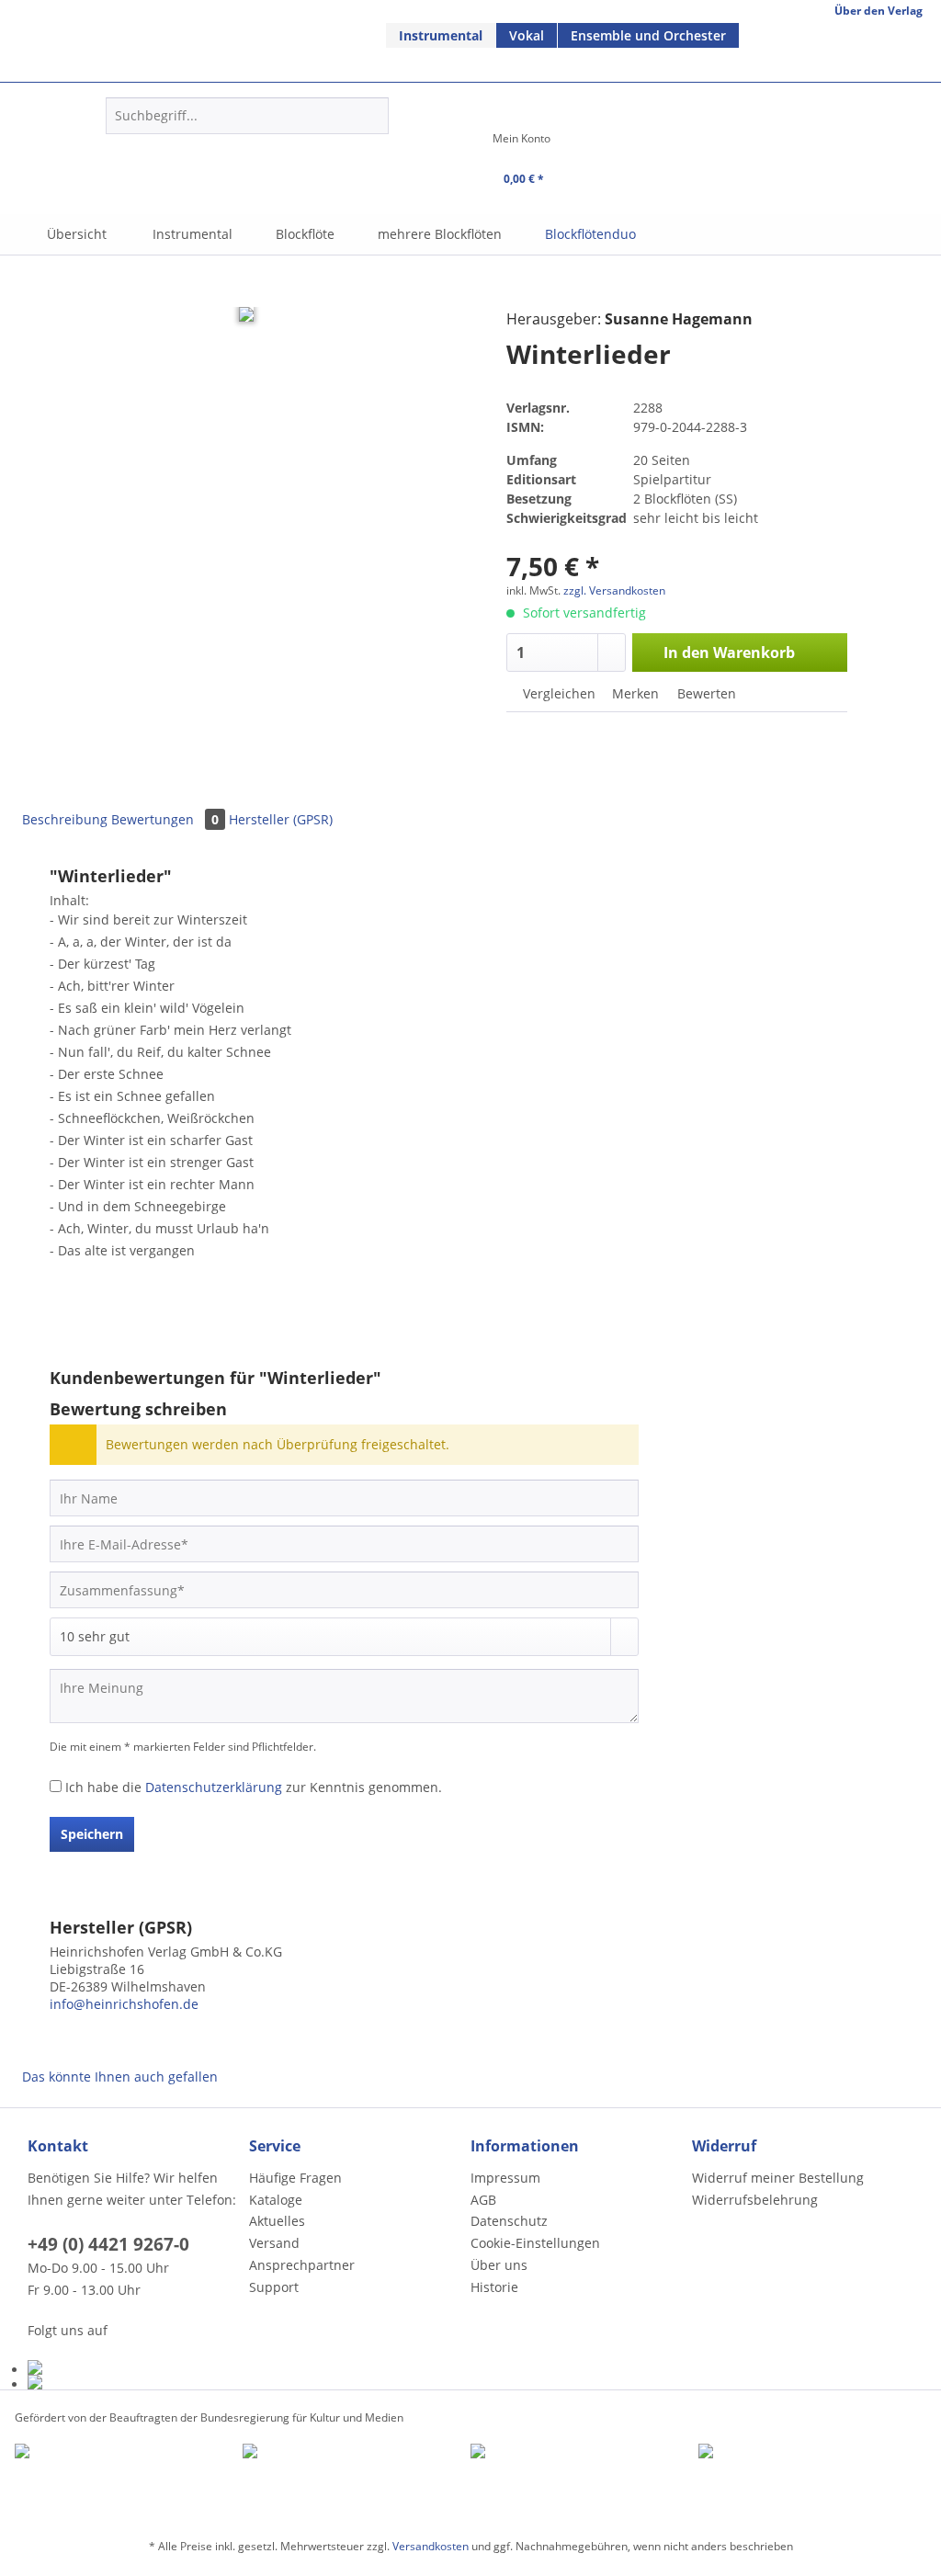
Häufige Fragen (295, 2178)
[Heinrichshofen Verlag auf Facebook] (134, 2367)
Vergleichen (557, 693)
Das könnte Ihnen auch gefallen (120, 2077)
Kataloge (276, 2200)
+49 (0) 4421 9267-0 (108, 2244)
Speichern (92, 1834)
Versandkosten (431, 2546)
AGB (483, 2200)
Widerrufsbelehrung (755, 2200)
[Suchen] (372, 116)
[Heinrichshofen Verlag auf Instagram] (134, 2382)
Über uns (499, 2265)
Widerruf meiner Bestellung (778, 2178)
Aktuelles (277, 2221)
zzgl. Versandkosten (614, 590)
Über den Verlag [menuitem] (879, 11)
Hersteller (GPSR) (281, 819)
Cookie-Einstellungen (535, 2243)
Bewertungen (165, 819)
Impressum (505, 2178)
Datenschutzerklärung (214, 1787)
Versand (274, 2243)
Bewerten (705, 693)
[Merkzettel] (436, 144)
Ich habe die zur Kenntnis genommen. (254, 1787)
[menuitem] (441, 35)
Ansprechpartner (302, 2265)
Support (274, 2287)
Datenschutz (509, 2221)
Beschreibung (65, 819)
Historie (494, 2287)
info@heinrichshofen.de (124, 2004)
